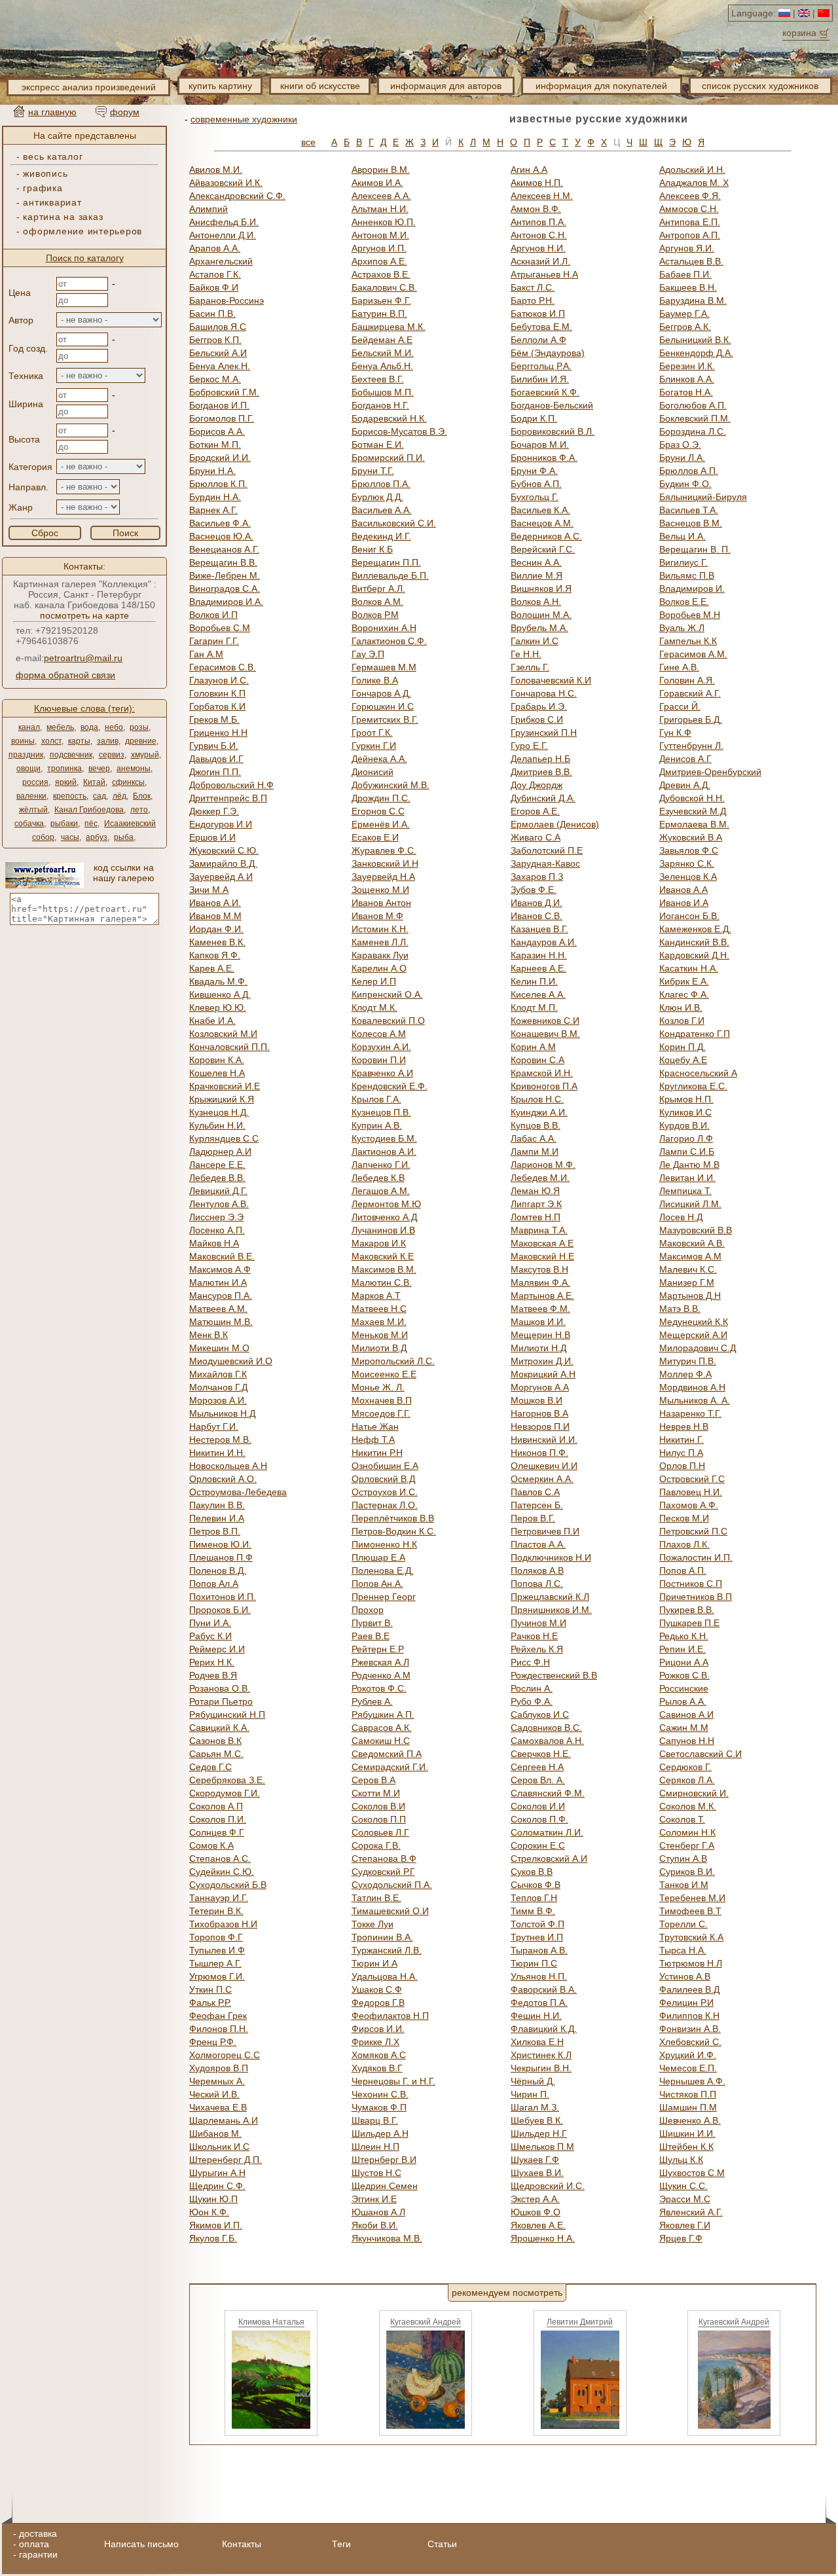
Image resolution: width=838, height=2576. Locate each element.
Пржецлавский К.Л (550, 1597)
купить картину (220, 86)
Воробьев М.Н (690, 615)
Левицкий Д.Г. (218, 1191)
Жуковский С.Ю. (224, 850)
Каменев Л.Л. (380, 942)
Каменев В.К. (217, 942)
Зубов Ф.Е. (534, 890)
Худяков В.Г (377, 2068)
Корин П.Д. (683, 1047)
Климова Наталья (271, 2322)
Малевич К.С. (688, 1269)
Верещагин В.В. (223, 562)
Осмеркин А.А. (542, 1479)
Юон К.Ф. (209, 2212)
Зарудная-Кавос (545, 863)
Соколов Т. (682, 1819)
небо (114, 727)
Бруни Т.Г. (373, 471)
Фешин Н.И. (536, 2016)
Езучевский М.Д (693, 811)
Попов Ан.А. (377, 1584)
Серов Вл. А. (538, 1780)
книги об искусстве (320, 86)
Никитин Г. (682, 1440)
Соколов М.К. (688, 1806)
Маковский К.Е (383, 1256)
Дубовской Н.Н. (692, 798)
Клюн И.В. (681, 1007)
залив (108, 741)
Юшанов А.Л (378, 2212)
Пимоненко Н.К (384, 1544)
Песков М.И (684, 1518)
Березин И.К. (687, 366)
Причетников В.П (696, 1597)
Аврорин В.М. (381, 170)
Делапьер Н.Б (540, 759)
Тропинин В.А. (382, 1937)
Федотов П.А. (539, 2003)
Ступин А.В (683, 1859)
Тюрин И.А (374, 1963)
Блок (142, 796)
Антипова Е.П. (690, 222)
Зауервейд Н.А (383, 877)
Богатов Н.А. (686, 392)
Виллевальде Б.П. (390, 575)
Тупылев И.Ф (217, 1950)
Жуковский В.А (691, 837)
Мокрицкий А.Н (543, 1374)
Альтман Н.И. (380, 209)
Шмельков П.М (542, 2147)
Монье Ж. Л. (378, 1387)
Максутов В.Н (539, 1269)
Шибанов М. (215, 2133)
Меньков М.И (380, 1335)
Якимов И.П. (216, 2225)
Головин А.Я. (687, 680)
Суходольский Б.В (228, 1885)
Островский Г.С (692, 1479)
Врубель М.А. (539, 628)
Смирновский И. (694, 1793)
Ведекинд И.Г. (381, 536)
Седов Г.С (210, 1767)
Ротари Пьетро (221, 1701)
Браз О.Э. (680, 444)
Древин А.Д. (685, 785)
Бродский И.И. (220, 458)
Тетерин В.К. (216, 1911)
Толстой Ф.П (537, 1924)
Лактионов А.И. (384, 1152)
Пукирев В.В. (687, 1610)
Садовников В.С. (546, 1728)
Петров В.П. (215, 1531)
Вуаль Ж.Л (682, 628)
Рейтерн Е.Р (378, 1649)
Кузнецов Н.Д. (219, 1112)
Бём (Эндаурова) (548, 353)
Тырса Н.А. (683, 1950)
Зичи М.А (209, 890)
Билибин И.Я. (540, 379)
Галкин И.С (535, 641)
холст (51, 741)
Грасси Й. (680, 706)
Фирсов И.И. (378, 2029)
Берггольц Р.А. (541, 366)
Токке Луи (373, 1924)
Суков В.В (532, 1872)
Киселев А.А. (538, 994)
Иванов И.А (684, 903)
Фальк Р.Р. (210, 2003)
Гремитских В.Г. (385, 719)
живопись (45, 173)
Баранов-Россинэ (227, 300)
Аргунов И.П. (379, 248)
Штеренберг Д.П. (226, 2160)
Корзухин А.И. (381, 1047)
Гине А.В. (679, 667)
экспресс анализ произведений (89, 87)
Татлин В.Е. (376, 1898)
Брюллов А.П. (689, 471)
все (308, 142)
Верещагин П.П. (386, 562)
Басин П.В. (212, 314)
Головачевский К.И (551, 680)
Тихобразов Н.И (223, 1924)
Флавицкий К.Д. (544, 2029)
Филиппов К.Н (689, 2016)
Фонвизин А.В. (690, 2029)
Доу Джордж (537, 785)
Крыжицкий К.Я (222, 1099)
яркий (66, 782)
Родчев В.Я (213, 1675)
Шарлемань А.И (224, 2120)
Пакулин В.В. (217, 1505)
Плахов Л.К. (684, 1544)
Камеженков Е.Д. (695, 929)
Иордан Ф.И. (216, 929)
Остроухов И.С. (385, 1492)
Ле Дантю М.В (689, 1165)
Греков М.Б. (214, 719)
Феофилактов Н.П (390, 2016)
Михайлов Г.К (218, 1374)
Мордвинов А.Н (692, 1387)
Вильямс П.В (687, 575)
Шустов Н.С (376, 2173)
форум (125, 112)
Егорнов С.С (378, 811)
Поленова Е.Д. (383, 1570)
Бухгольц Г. (535, 497)
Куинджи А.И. (539, 1112)
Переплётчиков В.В (393, 1518)
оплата (34, 2544)
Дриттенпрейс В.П (228, 798)
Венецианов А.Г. (224, 549)
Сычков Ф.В (536, 1885)
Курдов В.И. (684, 1125)
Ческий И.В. (214, 2094)
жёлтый (33, 810)
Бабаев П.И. (685, 274)
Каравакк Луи (380, 955)
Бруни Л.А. (682, 458)
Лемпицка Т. (685, 1191)
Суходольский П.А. (392, 1885)
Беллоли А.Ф (538, 340)
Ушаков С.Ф (377, 1989)
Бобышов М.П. (383, 392)
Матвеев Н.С (379, 1309)
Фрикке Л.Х (375, 2042)
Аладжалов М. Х (694, 183)
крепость (70, 796)
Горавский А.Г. (690, 693)
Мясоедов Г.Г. (381, 1413)
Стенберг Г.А (687, 1845)
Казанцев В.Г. (539, 929)
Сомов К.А (211, 1845)
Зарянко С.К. (687, 863)
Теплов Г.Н (534, 1898)
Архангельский (221, 261)
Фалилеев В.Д (689, 1989)
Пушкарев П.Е (689, 1623)
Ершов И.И (212, 837)
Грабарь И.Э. (539, 706)
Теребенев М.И (692, 1898)
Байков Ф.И (214, 287)
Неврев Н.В (684, 1426)
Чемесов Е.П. (688, 2068)
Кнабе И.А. (212, 1021)
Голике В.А (375, 680)
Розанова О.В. (220, 1688)
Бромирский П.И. (388, 458)
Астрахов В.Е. (381, 274)
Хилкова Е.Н (537, 2042)
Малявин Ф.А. (540, 1282)
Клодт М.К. (374, 1007)
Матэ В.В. (680, 1309)
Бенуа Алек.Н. (220, 366)
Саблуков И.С (540, 1714)
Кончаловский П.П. (229, 1047)
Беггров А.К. (685, 327)
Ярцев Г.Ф (681, 2238)
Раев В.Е (371, 1636)
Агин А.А (529, 170)
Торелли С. (683, 1924)
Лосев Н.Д (681, 1217)
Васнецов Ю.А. (221, 536)
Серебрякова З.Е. (227, 1780)
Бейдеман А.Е (382, 340)
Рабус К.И (210, 1636)
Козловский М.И (223, 1034)
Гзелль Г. (530, 667)
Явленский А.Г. (691, 2212)
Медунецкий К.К (694, 1322)
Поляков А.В (537, 1570)
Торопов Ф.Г (216, 1937)
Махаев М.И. (379, 1322)
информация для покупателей (601, 86)
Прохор (368, 1610)
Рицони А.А (684, 1662)
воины (23, 741)
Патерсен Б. (537, 1505)
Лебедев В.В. (217, 1178)
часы (70, 837)
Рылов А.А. (683, 1701)
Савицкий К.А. (219, 1728)
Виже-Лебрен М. (225, 575)
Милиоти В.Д (379, 1348)
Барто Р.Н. (533, 300)
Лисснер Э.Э (216, 1217)
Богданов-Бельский (552, 405)
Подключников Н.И (551, 1557)
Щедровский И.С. (548, 2186)
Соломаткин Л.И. (547, 1832)
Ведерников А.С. (546, 536)
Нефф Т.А (373, 1440)
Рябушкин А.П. (383, 1714)
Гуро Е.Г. (529, 746)
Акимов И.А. (377, 183)
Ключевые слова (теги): (84, 708)
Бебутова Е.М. (541, 327)
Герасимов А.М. (693, 654)
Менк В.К (209, 1335)
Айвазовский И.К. (226, 183)
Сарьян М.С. (216, 1754)
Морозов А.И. (218, 1400)
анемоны (134, 769)
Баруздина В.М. (693, 300)
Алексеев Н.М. (542, 196)
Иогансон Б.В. (689, 916)
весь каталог (53, 156)
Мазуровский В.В (696, 1230)
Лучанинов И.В (383, 1230)
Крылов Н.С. (537, 1099)
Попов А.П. (683, 1570)
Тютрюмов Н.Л (691, 1963)
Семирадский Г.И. (390, 1767)
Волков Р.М (375, 615)
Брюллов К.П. (218, 484)
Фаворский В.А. (544, 1989)
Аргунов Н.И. (538, 248)
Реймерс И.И (217, 1649)
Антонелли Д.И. (223, 235)
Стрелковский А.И (549, 1859)
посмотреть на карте (84, 615)
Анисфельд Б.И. (224, 222)
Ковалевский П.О (388, 1021)
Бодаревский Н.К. (389, 418)
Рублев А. (372, 1701)
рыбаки (64, 824)
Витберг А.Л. (378, 589)
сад (100, 796)
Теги (341, 2544)
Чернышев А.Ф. (692, 2081)
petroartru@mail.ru (83, 658)
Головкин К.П (217, 693)
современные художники (244, 119)
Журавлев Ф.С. (384, 850)
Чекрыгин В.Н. (541, 2068)
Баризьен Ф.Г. (381, 300)
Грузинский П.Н (544, 733)
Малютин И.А (218, 1282)
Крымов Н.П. (686, 1099)
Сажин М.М (684, 1728)
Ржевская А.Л (380, 1662)
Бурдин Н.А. (215, 497)
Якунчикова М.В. (387, 2238)
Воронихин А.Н (384, 628)
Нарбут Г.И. (214, 1426)
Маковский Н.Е (542, 1256)
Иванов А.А (683, 890)
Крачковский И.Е (225, 1086)
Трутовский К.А (691, 1937)
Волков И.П (213, 615)
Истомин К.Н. (380, 929)
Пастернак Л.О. (385, 1505)
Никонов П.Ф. (539, 1453)
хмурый (145, 755)
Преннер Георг (384, 1597)
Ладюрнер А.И (220, 1152)
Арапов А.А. (215, 248)
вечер (99, 769)
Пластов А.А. (538, 1544)
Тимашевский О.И (390, 1911)
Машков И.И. (538, 1322)
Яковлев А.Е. (538, 2225)
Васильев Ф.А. (220, 523)
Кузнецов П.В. (381, 1112)
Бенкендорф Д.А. (696, 353)
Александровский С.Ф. (237, 196)
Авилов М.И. (216, 170)
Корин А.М (533, 1047)
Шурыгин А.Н (217, 2173)
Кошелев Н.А (217, 1073)
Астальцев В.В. (691, 261)
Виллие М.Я (537, 575)
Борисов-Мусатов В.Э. (399, 431)
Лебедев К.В (378, 1178)
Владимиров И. (692, 589)
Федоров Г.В (378, 2003)
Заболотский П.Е (547, 850)
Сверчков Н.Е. (541, 1754)
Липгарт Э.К (536, 1204)
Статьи (442, 2544)
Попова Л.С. (537, 1584)
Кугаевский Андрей (426, 2322)
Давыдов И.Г (216, 759)
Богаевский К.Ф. (545, 392)
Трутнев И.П (537, 1937)
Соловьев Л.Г (380, 1832)
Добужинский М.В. (391, 785)
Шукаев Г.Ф (535, 2160)
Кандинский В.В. (694, 942)
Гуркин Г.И (374, 746)
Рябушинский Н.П (227, 1714)
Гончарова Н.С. (544, 693)
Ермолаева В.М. (694, 824)
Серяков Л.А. (687, 1780)
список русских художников (760, 86)
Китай (94, 782)
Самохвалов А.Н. (547, 1741)
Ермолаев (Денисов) (555, 824)
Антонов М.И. (380, 235)
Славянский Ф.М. (548, 1793)
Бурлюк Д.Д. (377, 497)
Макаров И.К (379, 1243)
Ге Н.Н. (526, 654)
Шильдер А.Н (380, 2133)
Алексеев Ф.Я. (690, 196)
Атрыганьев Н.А (544, 274)
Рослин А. (532, 1688)
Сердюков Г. (685, 1767)
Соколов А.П (216, 1806)
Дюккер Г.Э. (214, 811)
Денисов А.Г (685, 759)
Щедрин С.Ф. (217, 2186)
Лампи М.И (535, 1152)
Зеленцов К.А (688, 877)
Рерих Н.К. (212, 1662)
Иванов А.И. (215, 903)
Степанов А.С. (220, 1859)
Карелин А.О (379, 968)
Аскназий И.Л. (540, 261)
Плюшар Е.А (378, 1557)
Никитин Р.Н (377, 1453)
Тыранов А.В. (539, 1950)
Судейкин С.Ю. (222, 1872)
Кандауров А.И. (544, 942)
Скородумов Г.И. (225, 1793)
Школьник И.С (219, 2147)
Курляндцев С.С (224, 1138)
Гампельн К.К (688, 641)
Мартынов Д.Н (690, 1296)
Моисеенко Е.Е (384, 1374)
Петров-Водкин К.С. (394, 1531)
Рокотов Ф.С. (379, 1688)
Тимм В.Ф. (533, 1911)
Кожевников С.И (545, 1021)
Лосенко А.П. (217, 1230)
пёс (91, 824)
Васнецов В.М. (691, 523)
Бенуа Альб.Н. (382, 366)
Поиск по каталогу (85, 258)
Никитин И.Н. (217, 1453)
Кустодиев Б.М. (384, 1138)
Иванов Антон (381, 903)
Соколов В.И (378, 1806)
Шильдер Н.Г (539, 2133)
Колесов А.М (379, 1034)
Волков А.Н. (536, 602)
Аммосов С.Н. (689, 209)
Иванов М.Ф (377, 916)
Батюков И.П (538, 314)
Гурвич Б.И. (214, 746)
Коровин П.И (379, 1060)
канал (29, 727)
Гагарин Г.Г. (214, 641)
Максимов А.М (690, 1256)
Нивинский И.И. (544, 1440)
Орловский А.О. (223, 1479)
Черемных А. (217, 2081)
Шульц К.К (681, 2160)
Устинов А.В (685, 1976)
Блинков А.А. (687, 379)
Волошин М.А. (541, 615)
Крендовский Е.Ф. (390, 1086)
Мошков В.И (537, 1400)
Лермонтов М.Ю (386, 1204)
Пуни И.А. (210, 1623)
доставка (38, 2533)
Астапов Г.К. (215, 274)
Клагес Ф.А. (684, 994)
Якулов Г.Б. (213, 2238)
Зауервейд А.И (221, 877)
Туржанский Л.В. (387, 1950)
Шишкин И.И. (687, 2133)
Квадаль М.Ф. (218, 981)
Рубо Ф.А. (532, 1701)
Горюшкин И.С (383, 706)
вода (89, 727)
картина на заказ (63, 217)
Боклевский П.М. (695, 418)
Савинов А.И (686, 1714)
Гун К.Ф (675, 733)
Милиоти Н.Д (538, 1348)
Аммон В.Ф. (536, 209)
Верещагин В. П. (695, 549)
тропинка (64, 769)
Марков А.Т (376, 1296)
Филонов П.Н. (219, 2029)
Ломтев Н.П (536, 1217)
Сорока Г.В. (376, 1845)
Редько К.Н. (684, 1636)
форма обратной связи (65, 675)
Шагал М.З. (535, 2107)
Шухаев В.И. (537, 2173)
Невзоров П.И (540, 1426)
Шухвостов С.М (692, 2173)
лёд (119, 796)
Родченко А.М (381, 1675)
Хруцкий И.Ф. (688, 2055)
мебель (60, 727)
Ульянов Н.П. (539, 1976)
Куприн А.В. (377, 1125)
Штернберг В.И (384, 2160)
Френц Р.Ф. (213, 2042)
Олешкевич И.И (544, 1466)
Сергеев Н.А (537, 1767)
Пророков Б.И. (220, 1610)
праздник (26, 755)
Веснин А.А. (536, 562)
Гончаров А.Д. (381, 693)
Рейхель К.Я (537, 1649)
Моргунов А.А (540, 1387)
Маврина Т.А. (539, 1230)
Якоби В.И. (375, 2225)
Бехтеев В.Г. (378, 379)
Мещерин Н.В (540, 1335)
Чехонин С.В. (380, 2094)
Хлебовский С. (690, 2042)
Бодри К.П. (534, 418)
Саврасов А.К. (382, 1728)
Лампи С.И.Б (687, 1152)
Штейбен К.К (686, 2147)
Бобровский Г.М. (224, 392)
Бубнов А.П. (536, 484)
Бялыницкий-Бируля (703, 497)
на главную (52, 112)
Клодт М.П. (534, 1007)
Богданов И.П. (219, 405)
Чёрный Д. (533, 2081)
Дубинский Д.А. (543, 798)
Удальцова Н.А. (385, 1976)
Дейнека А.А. (379, 759)
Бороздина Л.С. (693, 431)
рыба (124, 837)
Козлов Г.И (682, 1021)
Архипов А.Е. (379, 261)
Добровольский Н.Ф (231, 785)
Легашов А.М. (381, 1191)
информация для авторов (446, 86)
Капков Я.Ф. (215, 955)
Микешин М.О (219, 1348)
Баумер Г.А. (684, 314)
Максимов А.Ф (220, 1269)
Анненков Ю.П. (384, 222)
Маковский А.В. (692, 1243)
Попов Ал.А (214, 1584)
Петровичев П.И (545, 1531)
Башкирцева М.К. (389, 327)
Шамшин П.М (688, 2107)
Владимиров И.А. (226, 602)
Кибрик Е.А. (684, 981)
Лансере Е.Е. (217, 1165)
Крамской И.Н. (542, 1073)
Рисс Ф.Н (530, 1662)
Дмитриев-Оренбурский (710, 772)
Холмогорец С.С (225, 2055)
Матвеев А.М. (218, 1309)
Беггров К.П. (215, 340)
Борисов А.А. (217, 431)
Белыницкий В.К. (695, 340)
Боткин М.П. (215, 444)
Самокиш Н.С (381, 1741)
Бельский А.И (218, 353)
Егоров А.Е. (535, 811)
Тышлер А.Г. (215, 1963)
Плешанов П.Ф (221, 1557)
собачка (29, 824)
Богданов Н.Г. (380, 405)
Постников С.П (691, 1584)
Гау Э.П (368, 654)
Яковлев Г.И (685, 2225)
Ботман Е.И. (378, 444)
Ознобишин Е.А (385, 1466)
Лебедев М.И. (540, 1178)
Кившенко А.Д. (220, 994)
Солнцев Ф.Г (217, 1832)
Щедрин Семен (385, 2186)
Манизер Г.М (687, 1282)
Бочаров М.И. (540, 444)
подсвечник (71, 755)
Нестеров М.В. (220, 1440)
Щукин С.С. (683, 2186)
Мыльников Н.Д (222, 1413)
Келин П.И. (534, 981)
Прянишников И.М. (551, 1610)
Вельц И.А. (683, 536)
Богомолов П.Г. (222, 418)
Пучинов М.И (538, 1623)
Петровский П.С (693, 1531)
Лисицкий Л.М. (690, 1204)
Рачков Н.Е (534, 1636)
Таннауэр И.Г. (219, 1898)
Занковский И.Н (385, 863)
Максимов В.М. (384, 1269)
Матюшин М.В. (221, 1322)
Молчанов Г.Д (218, 1387)
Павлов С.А (535, 1492)
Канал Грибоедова (89, 810)
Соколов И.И (538, 1806)
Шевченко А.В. (690, 2120)
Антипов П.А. (538, 222)
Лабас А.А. (534, 1138)
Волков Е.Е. (684, 602)
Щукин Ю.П (213, 2199)
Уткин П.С (210, 1989)
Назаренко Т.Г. (690, 1413)
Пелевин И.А (217, 1518)
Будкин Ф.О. (685, 484)
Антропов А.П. (690, 235)
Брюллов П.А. (381, 484)
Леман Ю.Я (535, 1191)
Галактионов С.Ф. (389, 641)
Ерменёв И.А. (381, 824)
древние (141, 741)
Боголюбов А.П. (693, 405)
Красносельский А (698, 1073)
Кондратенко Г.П (695, 1034)
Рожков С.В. (684, 1675)
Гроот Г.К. (372, 733)
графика (43, 188)
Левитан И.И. (687, 1178)
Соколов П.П (379, 1819)
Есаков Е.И (375, 837)
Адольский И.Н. (692, 170)
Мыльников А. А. (695, 1400)
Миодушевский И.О (231, 1361)
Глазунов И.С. (219, 680)
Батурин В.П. (379, 314)
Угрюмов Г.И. (217, 1976)
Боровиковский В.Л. (553, 431)
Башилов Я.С (218, 327)
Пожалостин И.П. (696, 1557)
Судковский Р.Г (383, 1872)
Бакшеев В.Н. (688, 287)
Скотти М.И (376, 1793)
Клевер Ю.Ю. (218, 1007)
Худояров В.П (219, 2068)
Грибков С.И (537, 719)
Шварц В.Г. (375, 2120)
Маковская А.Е (542, 1243)
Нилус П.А (681, 1453)
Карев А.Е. (212, 968)
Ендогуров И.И (221, 824)
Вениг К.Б (372, 549)
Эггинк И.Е (374, 2199)
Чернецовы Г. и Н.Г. (393, 2081)
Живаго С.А (536, 837)
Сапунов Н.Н (687, 1741)
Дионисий (373, 772)
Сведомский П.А (387, 1754)
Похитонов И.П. (223, 1597)
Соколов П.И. (218, 1819)
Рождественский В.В (554, 1675)
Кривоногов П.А (544, 1086)
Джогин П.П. (215, 772)
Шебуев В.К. (537, 2120)
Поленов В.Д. (218, 1570)
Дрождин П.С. (381, 798)
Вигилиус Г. (683, 562)
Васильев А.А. (382, 510)
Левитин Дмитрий (580, 2322)
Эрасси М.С (685, 2199)
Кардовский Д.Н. (694, 955)
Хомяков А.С (379, 2055)
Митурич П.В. (688, 1361)
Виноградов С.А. (225, 589)
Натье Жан (375, 1426)
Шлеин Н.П (375, 2147)
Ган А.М (206, 654)
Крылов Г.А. (376, 1099)
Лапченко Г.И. (381, 1165)
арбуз (97, 837)
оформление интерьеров (82, 231)
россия (35, 782)
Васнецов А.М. (542, 523)
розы (139, 727)
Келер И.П (374, 981)
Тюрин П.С (534, 1963)
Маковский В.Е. (222, 1256)
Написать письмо (141, 2544)
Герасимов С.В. (223, 667)
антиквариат (52, 202)
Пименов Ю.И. (220, 1544)
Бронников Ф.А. (544, 458)
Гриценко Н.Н (218, 733)
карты (79, 741)
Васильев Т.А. (689, 510)
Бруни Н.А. (212, 471)
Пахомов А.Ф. (689, 1505)
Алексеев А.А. (381, 196)
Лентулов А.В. (219, 1204)
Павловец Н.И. (691, 1492)
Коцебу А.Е (683, 1060)
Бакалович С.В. (384, 287)
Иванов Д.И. (537, 903)
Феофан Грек (218, 2016)
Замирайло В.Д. (223, 863)
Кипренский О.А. (387, 994)
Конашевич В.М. (545, 1034)
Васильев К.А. (540, 510)
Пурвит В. (372, 1623)
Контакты (242, 2544)
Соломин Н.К (687, 1832)
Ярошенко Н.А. (543, 2238)
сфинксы (128, 782)
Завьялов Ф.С (689, 850)
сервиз (112, 755)
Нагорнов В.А (539, 1413)
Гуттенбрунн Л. (691, 746)
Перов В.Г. (533, 1518)
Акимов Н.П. (537, 183)
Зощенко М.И (380, 890)
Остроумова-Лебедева (238, 1492)
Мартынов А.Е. (542, 1296)
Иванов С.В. (537, 916)
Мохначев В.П (382, 1400)
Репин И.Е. (683, 1649)
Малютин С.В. (382, 1282)
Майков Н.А (214, 1243)
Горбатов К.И (217, 706)
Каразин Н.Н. (539, 955)
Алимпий (209, 209)
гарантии (38, 2554)
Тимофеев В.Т (690, 1911)
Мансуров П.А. (221, 1296)
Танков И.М (684, 1885)
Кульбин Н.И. (217, 1125)
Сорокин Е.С (538, 1845)
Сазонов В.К (215, 1741)
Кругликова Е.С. (693, 1086)
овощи (28, 769)
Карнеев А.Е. (538, 968)
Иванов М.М (215, 916)
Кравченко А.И (382, 1073)
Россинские (684, 1688)
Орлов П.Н (682, 1466)
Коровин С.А (537, 1060)
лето (139, 810)
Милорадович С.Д (698, 1348)
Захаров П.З (537, 877)
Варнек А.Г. (213, 510)
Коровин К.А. (217, 1060)
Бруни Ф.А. (534, 471)
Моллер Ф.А (685, 1374)
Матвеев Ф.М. (540, 1309)
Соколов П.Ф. (539, 1819)
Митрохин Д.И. (542, 1361)
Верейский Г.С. (543, 549)
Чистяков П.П (688, 2094)
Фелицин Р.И (686, 2003)
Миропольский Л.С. (393, 1361)
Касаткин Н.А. (689, 968)
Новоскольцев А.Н (228, 1466)
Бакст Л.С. (533, 287)
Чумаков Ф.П (379, 2107)
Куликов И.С (685, 1112)
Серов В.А (373, 1780)
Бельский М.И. (383, 353)
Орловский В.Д (383, 1479)
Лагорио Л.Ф (686, 1138)
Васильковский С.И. (394, 523)
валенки (31, 796)
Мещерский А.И (693, 1335)
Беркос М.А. (215, 379)
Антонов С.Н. (539, 235)
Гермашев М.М (384, 667)
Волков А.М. (377, 602)
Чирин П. (530, 2094)
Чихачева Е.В (218, 2107)
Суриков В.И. (687, 1872)
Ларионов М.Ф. (543, 1165)
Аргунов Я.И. (687, 248)
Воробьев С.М (220, 628)
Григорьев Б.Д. (691, 719)
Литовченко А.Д (384, 1217)
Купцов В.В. (536, 1125)
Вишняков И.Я (541, 589)
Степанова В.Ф (384, 1859)
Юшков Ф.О (536, 2212)
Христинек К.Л (541, 2055)
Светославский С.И (701, 1754)
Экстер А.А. (535, 2199)
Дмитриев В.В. (541, 772)
